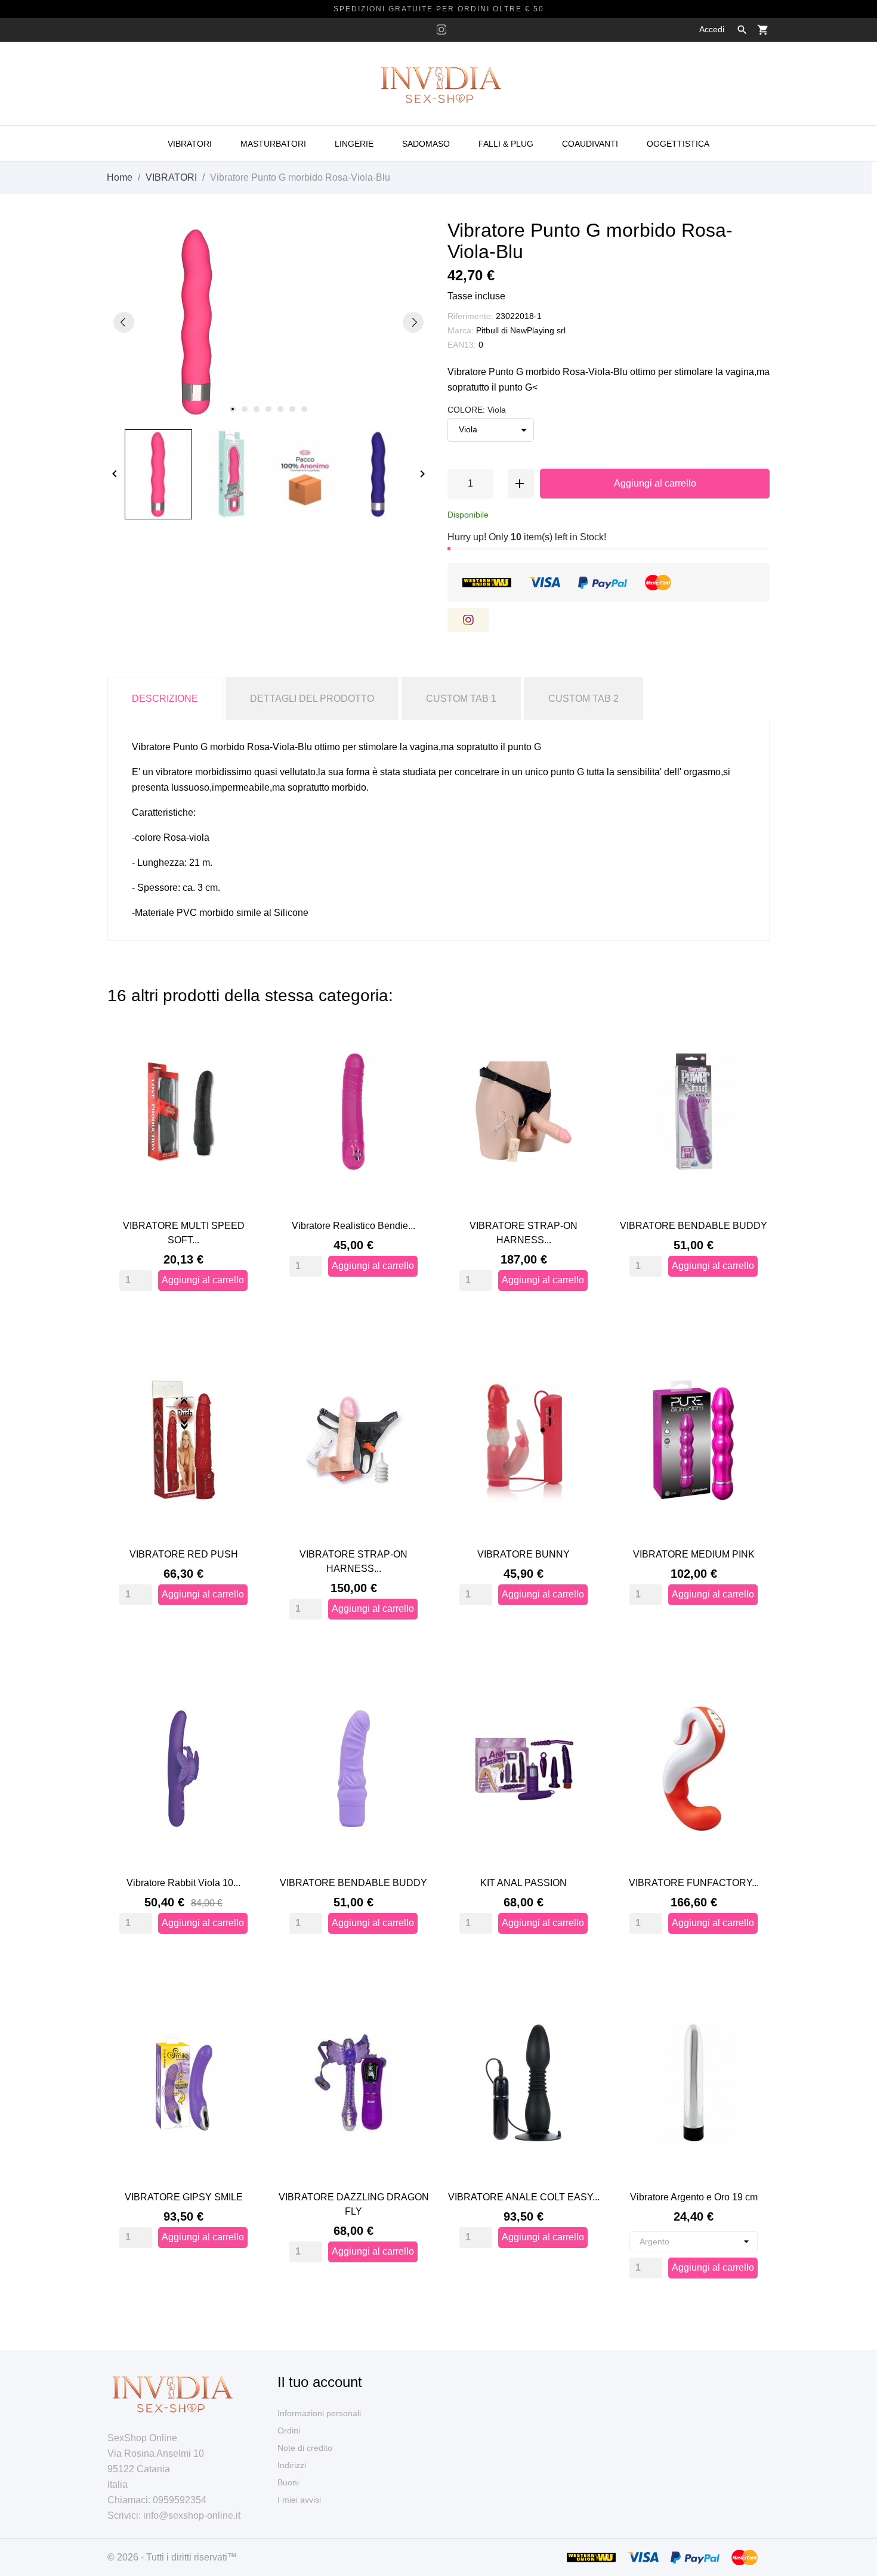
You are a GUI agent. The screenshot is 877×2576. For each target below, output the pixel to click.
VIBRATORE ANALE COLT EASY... (524, 2197)
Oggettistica (678, 144)
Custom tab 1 (461, 699)
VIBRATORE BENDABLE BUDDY (694, 1226)
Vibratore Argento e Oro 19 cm (694, 2197)
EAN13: (462, 345)
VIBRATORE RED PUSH (184, 1554)
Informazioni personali (319, 2413)
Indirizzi (292, 2465)
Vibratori (190, 144)
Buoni (288, 2482)
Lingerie (354, 144)
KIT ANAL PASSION (524, 1883)
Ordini (289, 2431)
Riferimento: (470, 316)
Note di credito (305, 2448)
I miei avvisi (299, 2500)
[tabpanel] (268, 322)
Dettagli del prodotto (312, 699)
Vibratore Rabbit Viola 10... (183, 1883)
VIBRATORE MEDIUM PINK (694, 1554)
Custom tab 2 (583, 699)
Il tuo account (320, 2382)
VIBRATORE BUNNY (524, 1554)
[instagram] (441, 30)
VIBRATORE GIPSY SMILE (184, 2197)
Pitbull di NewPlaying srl (521, 330)
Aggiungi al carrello (655, 483)
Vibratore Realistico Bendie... (353, 1226)
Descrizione (165, 699)
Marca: (461, 330)
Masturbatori (273, 144)
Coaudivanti (590, 144)
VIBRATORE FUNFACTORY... (694, 1883)
